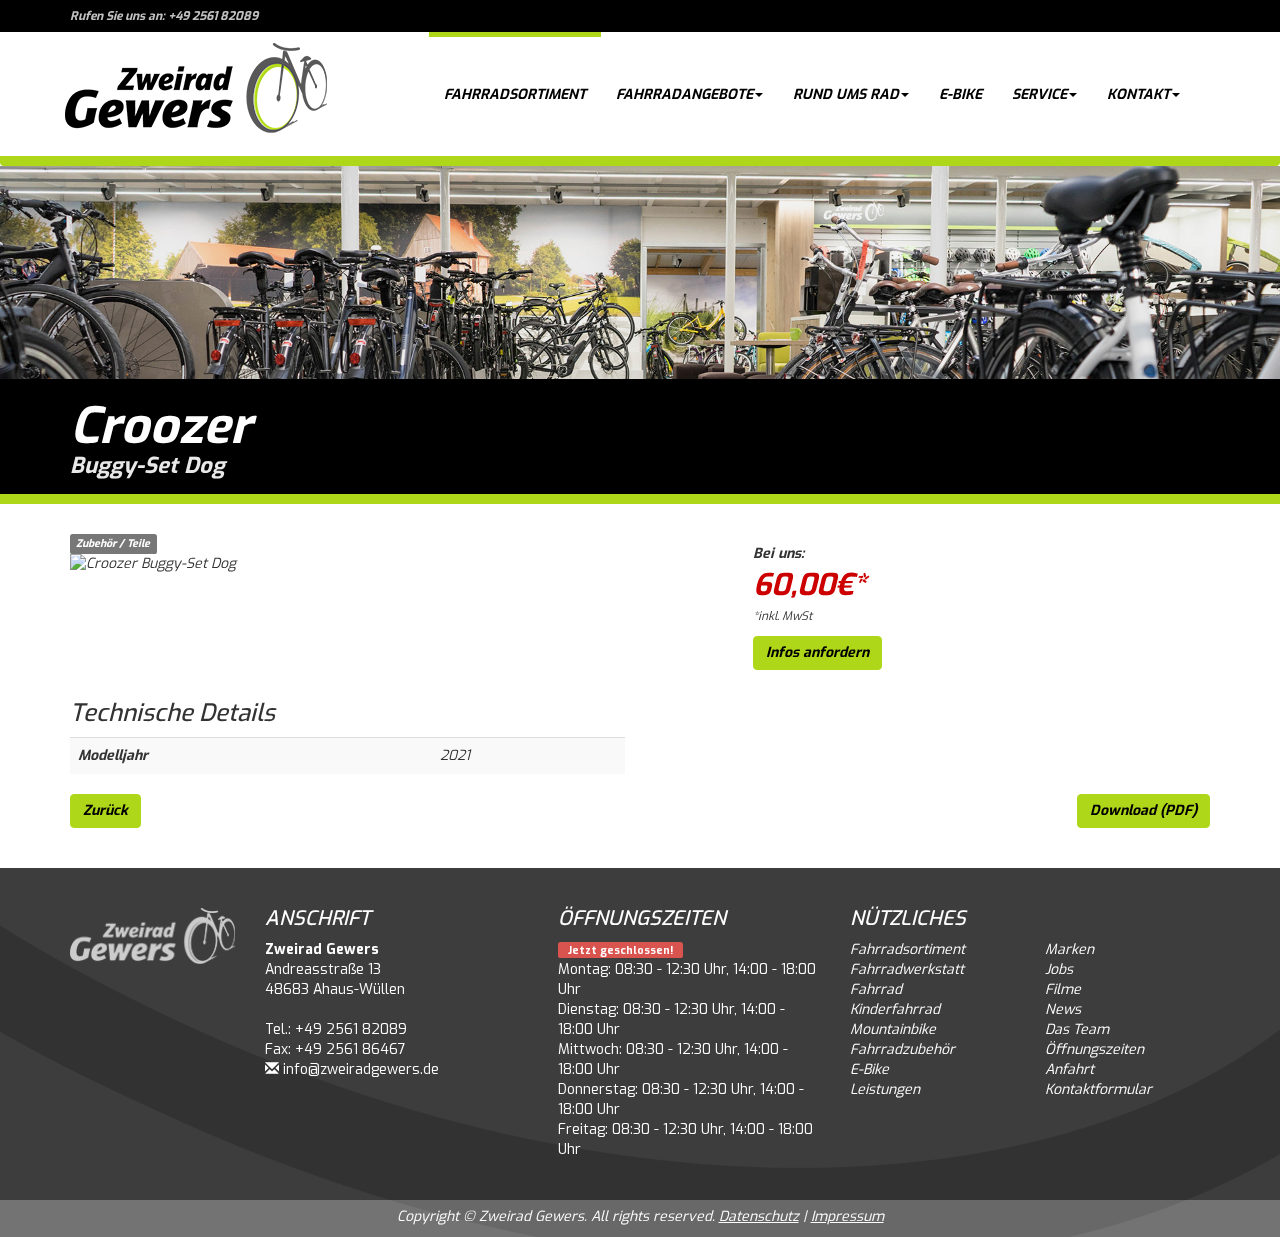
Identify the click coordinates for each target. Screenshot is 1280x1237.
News (1063, 1009)
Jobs (1059, 969)
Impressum (847, 1216)
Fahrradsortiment (515, 94)
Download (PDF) (1143, 810)
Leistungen (885, 1089)
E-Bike (960, 94)
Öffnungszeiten (1094, 1049)
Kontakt (1138, 94)
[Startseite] (196, 94)
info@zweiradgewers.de (361, 1069)
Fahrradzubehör (902, 1049)
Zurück (105, 810)
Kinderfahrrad (895, 1009)
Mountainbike (893, 1029)
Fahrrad (876, 989)
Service (1039, 94)
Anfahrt (1069, 1069)
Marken (1069, 949)
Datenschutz (759, 1216)
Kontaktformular (1098, 1089)
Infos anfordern (817, 652)
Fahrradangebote (684, 94)
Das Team (1077, 1029)
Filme (1063, 989)
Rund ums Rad (846, 94)
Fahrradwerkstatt (907, 969)
